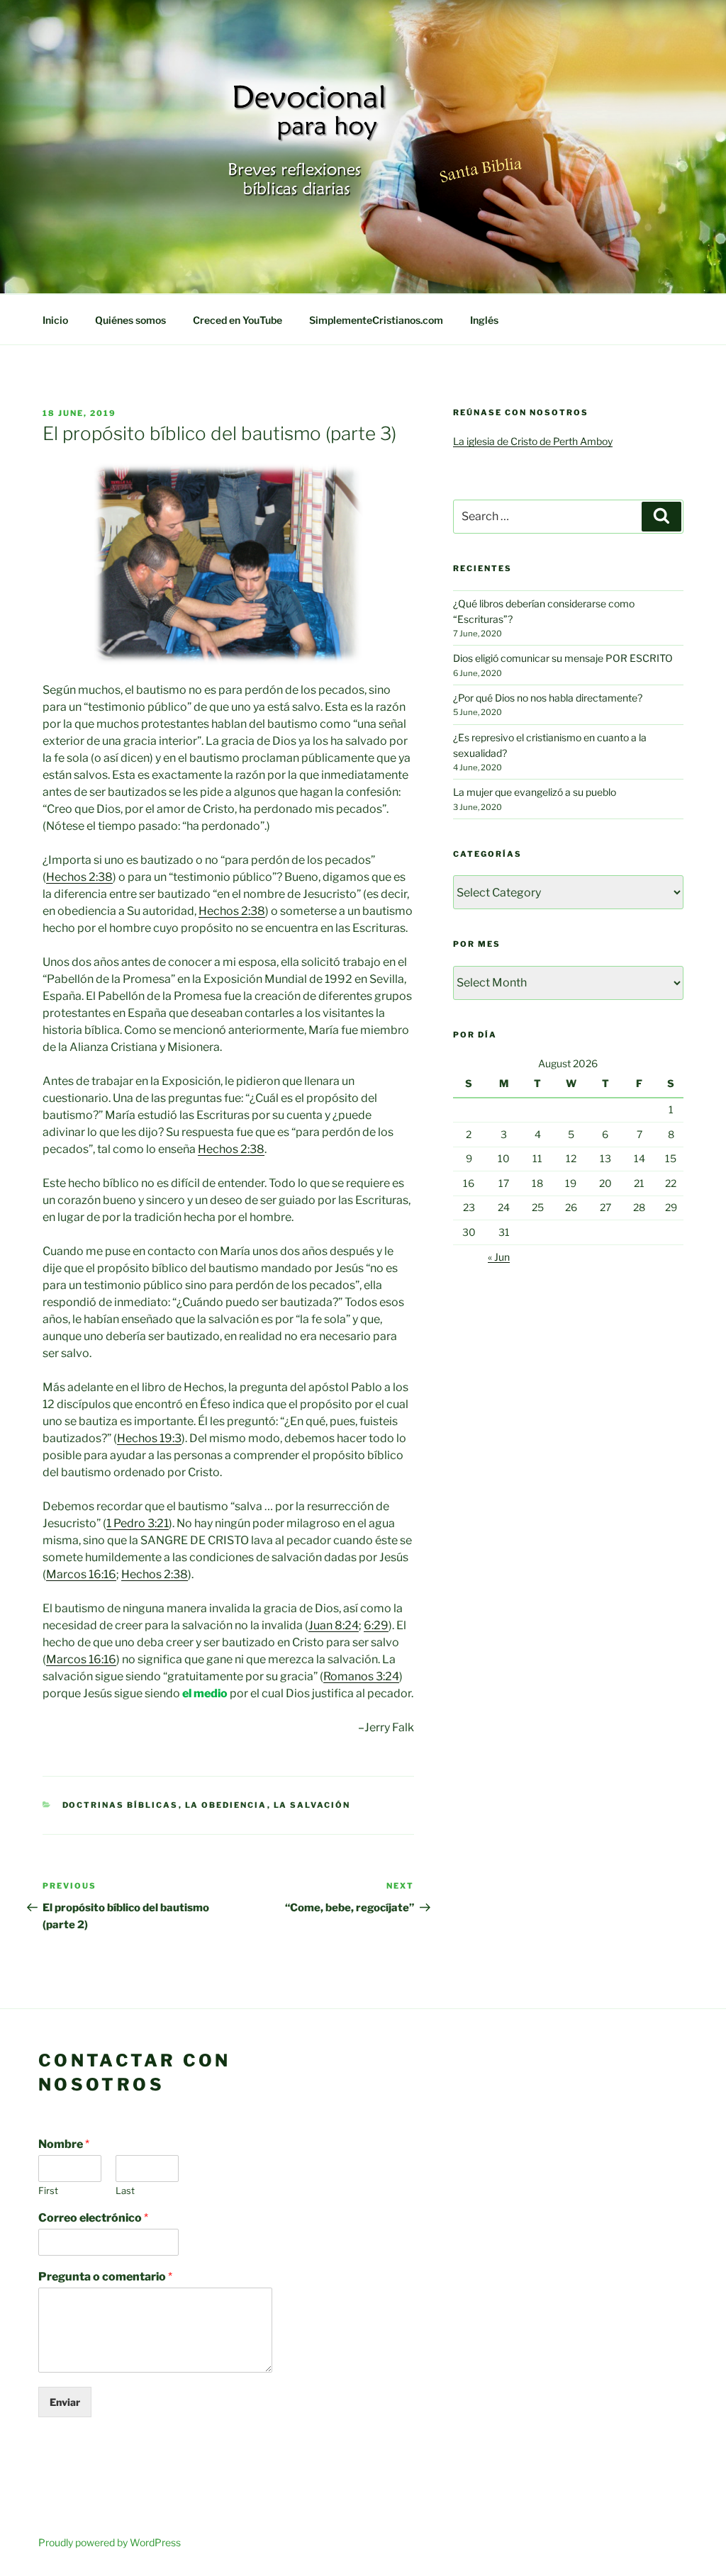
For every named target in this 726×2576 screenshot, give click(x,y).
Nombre (64, 2144)
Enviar (65, 2402)
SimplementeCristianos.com (376, 320)
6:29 (376, 1625)
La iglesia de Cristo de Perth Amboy (533, 441)
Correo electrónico (93, 2218)
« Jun (499, 1257)
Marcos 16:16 (81, 1574)
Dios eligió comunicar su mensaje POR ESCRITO (563, 658)
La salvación (312, 1805)
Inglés (484, 320)
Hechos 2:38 (79, 877)
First (48, 2190)
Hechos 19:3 (149, 1438)
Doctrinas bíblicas (121, 1805)
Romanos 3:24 (361, 1676)
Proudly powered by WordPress (110, 2542)
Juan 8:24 (334, 1625)
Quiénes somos (130, 320)
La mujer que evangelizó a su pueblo (535, 792)
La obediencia (226, 1805)
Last (125, 2190)
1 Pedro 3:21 (138, 1523)
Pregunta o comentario (105, 2277)
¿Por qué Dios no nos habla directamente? (548, 698)
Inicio (55, 320)
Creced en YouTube (238, 320)
